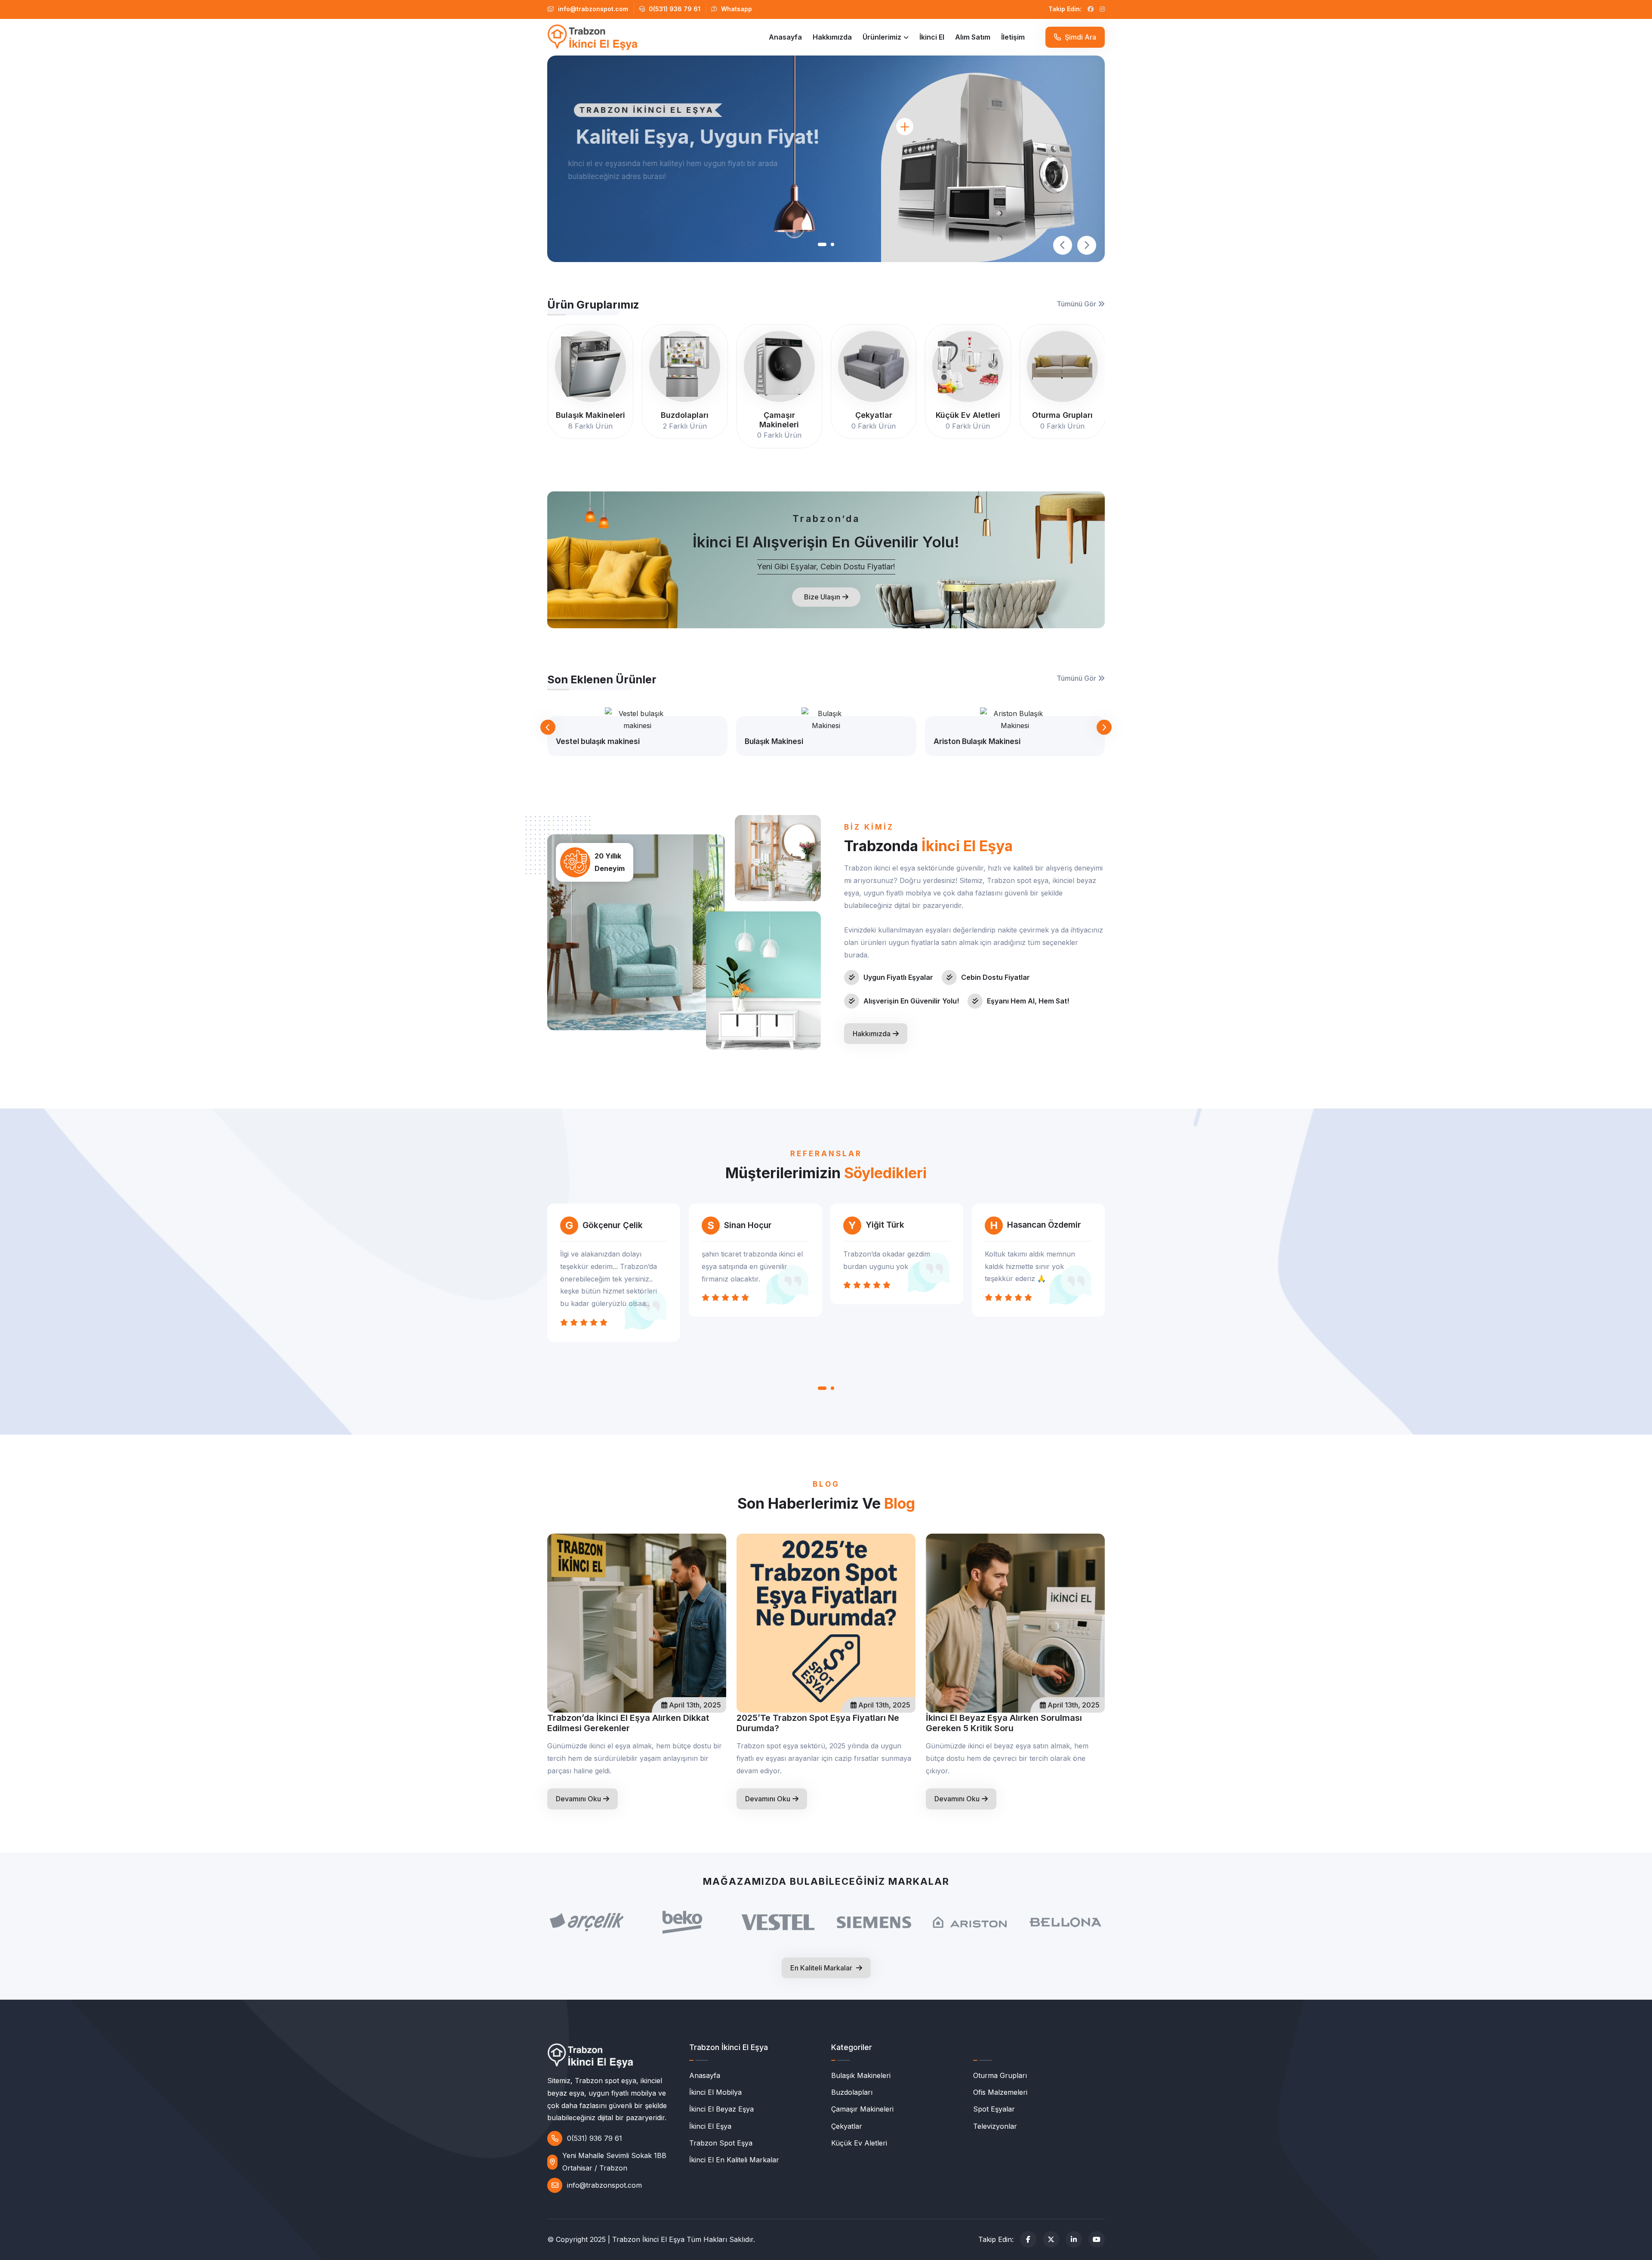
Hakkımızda (832, 37)
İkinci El (932, 37)
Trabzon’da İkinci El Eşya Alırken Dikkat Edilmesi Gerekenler (628, 1723)
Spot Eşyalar (994, 2109)
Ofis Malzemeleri (1000, 2092)
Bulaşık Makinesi (774, 741)
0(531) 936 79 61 (674, 9)
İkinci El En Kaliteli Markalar (734, 2160)
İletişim (1013, 37)
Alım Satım (973, 37)
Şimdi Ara (1080, 37)
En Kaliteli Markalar (822, 1968)
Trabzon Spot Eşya (721, 2143)
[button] (820, 244)
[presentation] (1063, 245)
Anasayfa (785, 37)
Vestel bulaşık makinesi (598, 741)
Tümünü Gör (1077, 304)
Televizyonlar (995, 2126)
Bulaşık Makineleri (861, 2075)
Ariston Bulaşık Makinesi (977, 741)
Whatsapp (736, 9)
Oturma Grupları (1000, 2075)
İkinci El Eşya (710, 2126)
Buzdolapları (852, 2092)
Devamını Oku (578, 1799)
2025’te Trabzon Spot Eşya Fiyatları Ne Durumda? (818, 1723)
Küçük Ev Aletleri (859, 2143)
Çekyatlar (847, 2126)
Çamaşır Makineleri (862, 2109)
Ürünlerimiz (882, 37)
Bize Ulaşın (822, 597)
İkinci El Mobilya (715, 2092)
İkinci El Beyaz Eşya (721, 2109)
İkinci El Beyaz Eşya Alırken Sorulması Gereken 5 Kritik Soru (1004, 1723)
